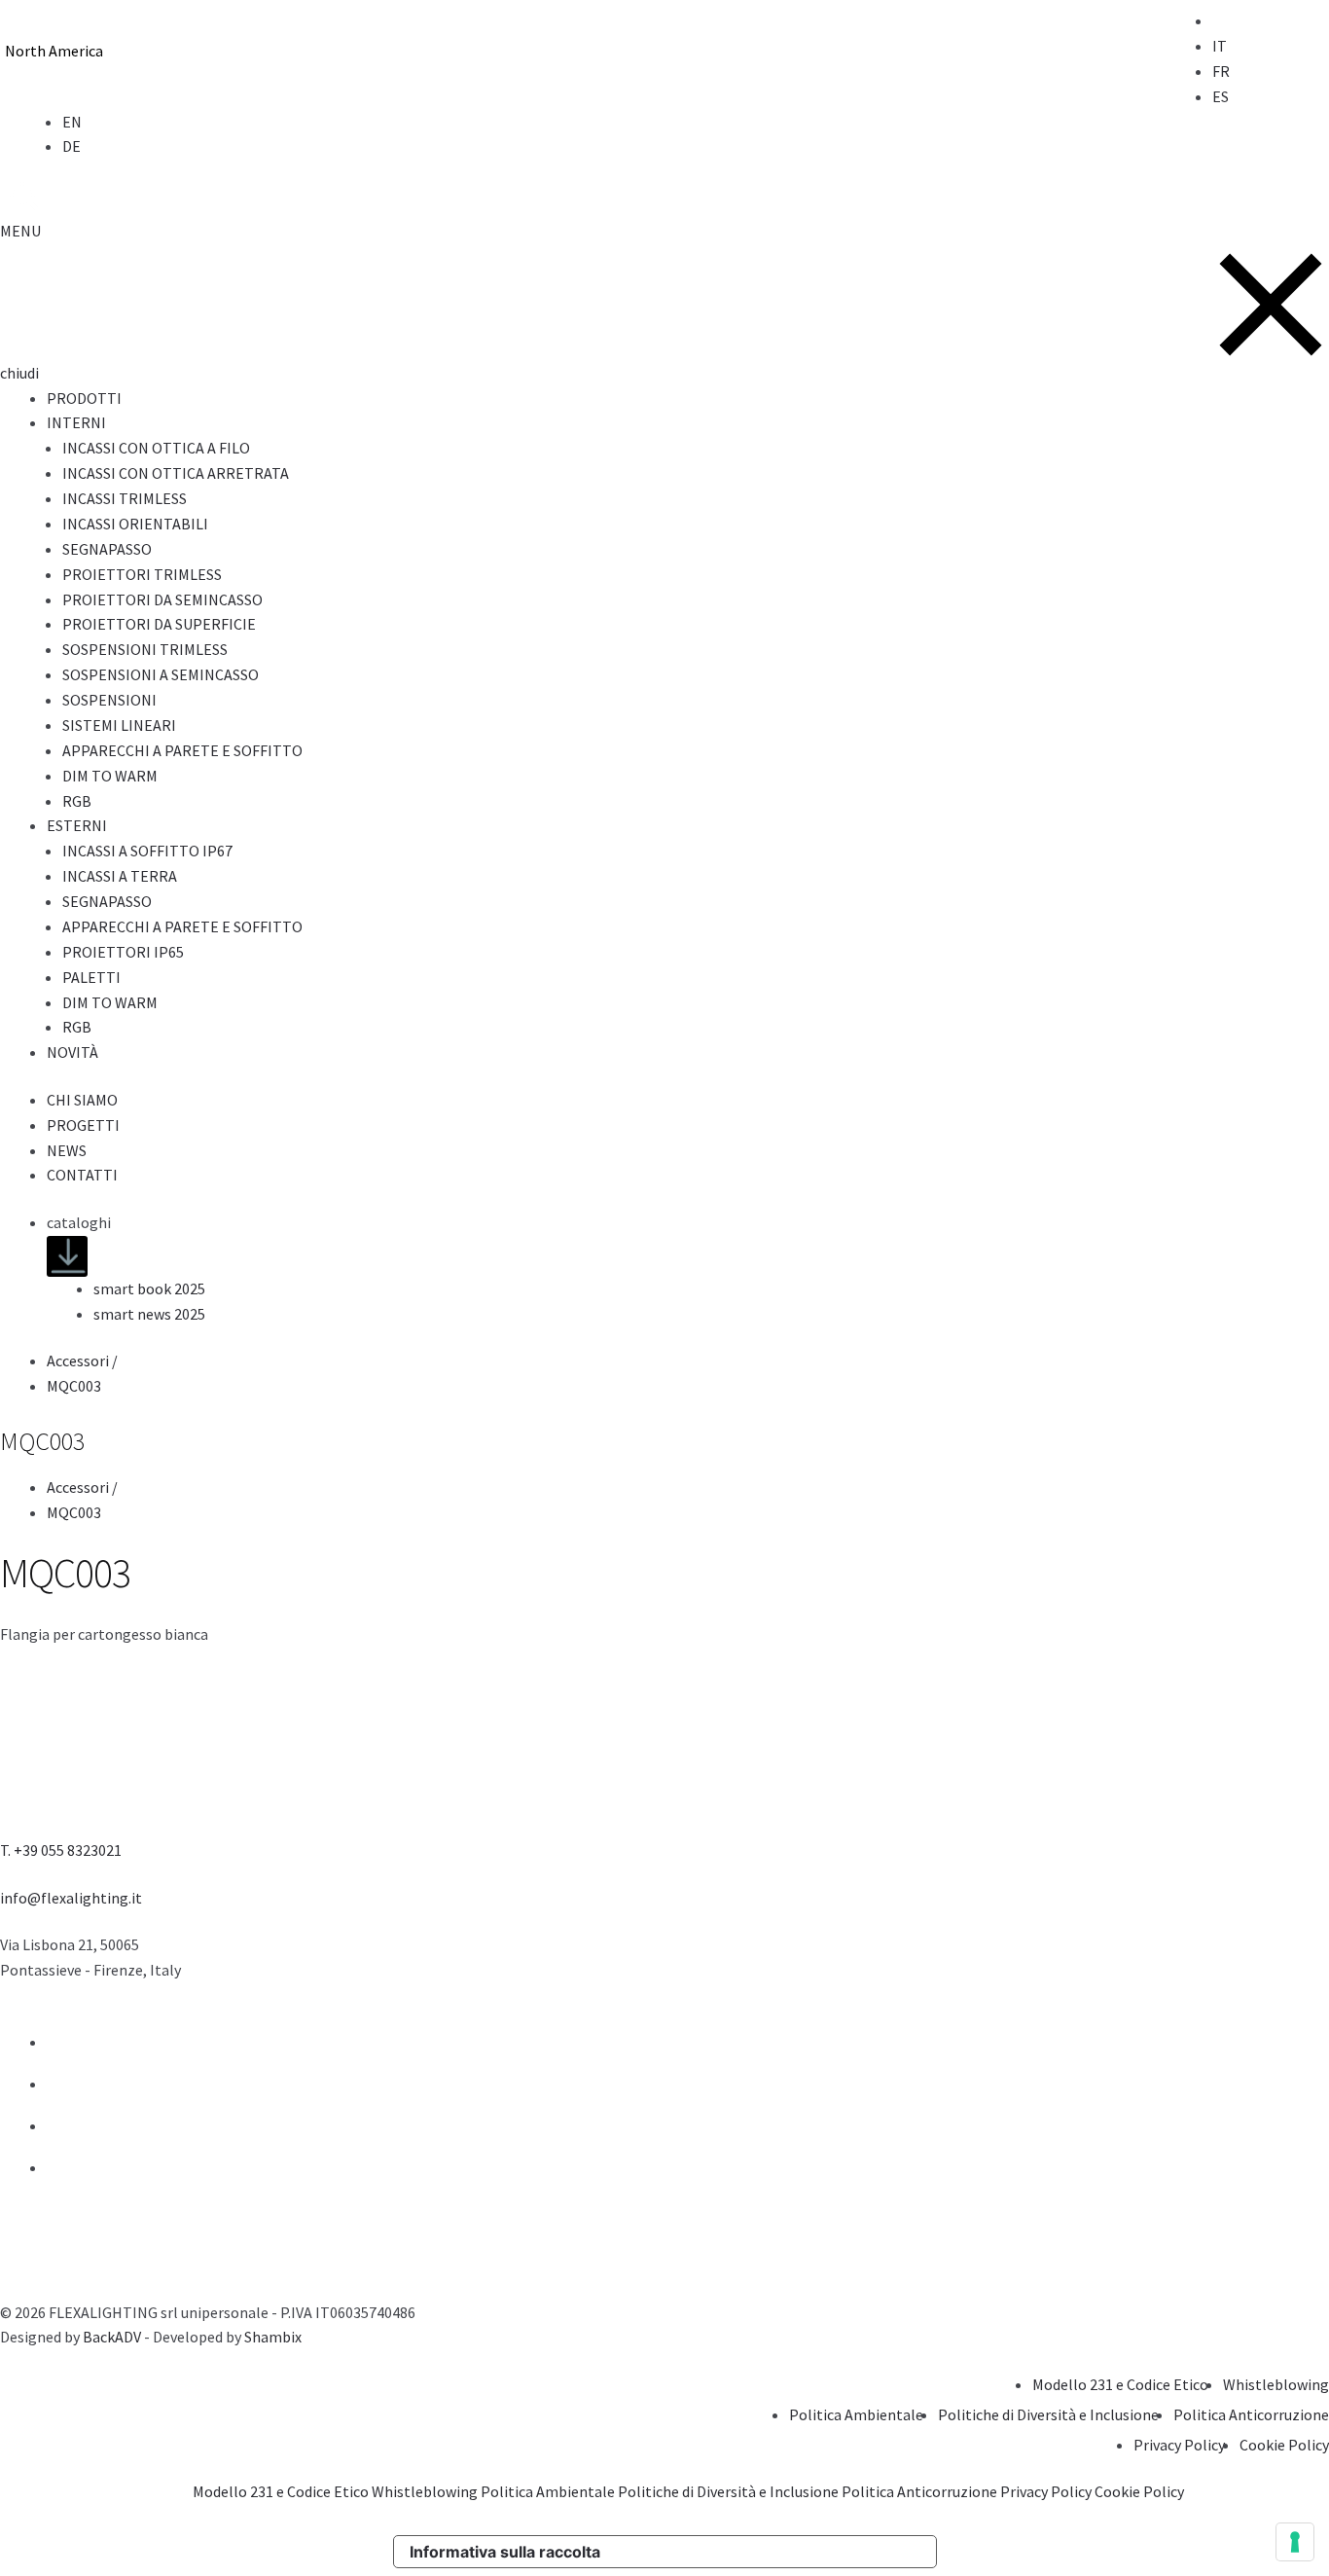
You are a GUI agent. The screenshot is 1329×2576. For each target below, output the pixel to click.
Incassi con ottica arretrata (176, 473)
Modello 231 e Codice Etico (1120, 2384)
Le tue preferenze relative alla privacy (776, 2552)
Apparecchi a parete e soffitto (182, 750)
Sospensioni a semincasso (161, 674)
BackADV (112, 2337)
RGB (77, 801)
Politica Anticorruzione (1251, 2414)
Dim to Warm (110, 776)
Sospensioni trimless (145, 649)
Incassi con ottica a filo (156, 448)
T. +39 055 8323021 (61, 1850)
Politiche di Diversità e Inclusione (1048, 2414)
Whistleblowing (1276, 2384)
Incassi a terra (120, 876)
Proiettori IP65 (123, 952)
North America (54, 51)
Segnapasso (107, 549)
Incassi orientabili (135, 524)
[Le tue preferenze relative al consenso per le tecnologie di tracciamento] (1295, 2542)
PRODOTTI (84, 398)
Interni (76, 422)
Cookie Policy (1284, 2445)
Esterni (77, 825)
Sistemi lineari (119, 725)
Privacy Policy (1179, 2445)
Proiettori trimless (142, 574)
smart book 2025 (149, 1288)
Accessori (84, 1361)
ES (1221, 96)
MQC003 (74, 1386)
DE (72, 146)
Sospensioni (109, 700)
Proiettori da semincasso (162, 599)
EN (72, 122)
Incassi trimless (125, 498)
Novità (72, 1052)
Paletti (91, 977)
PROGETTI (83, 1125)
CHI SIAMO (82, 1100)
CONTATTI (82, 1175)
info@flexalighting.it (71, 1898)
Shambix (273, 2337)
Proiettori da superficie (159, 624)
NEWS (67, 1150)
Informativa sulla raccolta (505, 2552)
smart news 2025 (149, 1314)
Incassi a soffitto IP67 (147, 851)
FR (1221, 71)
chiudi (19, 373)
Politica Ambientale (856, 2414)
